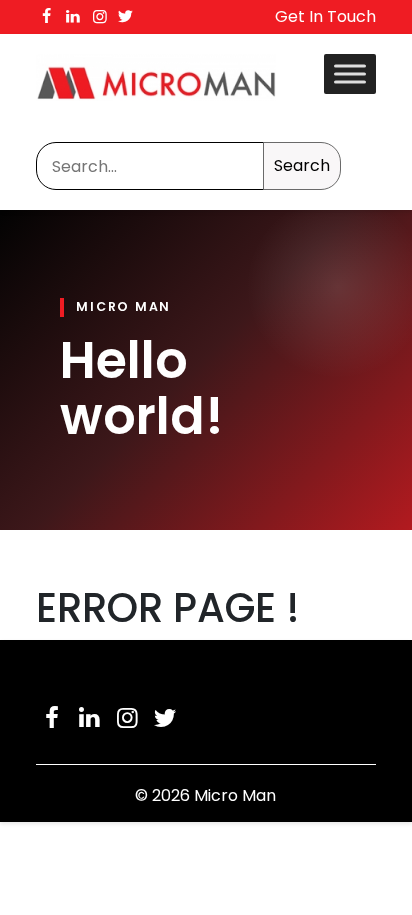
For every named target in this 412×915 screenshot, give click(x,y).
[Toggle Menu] (350, 73)
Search (302, 165)
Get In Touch (325, 16)
